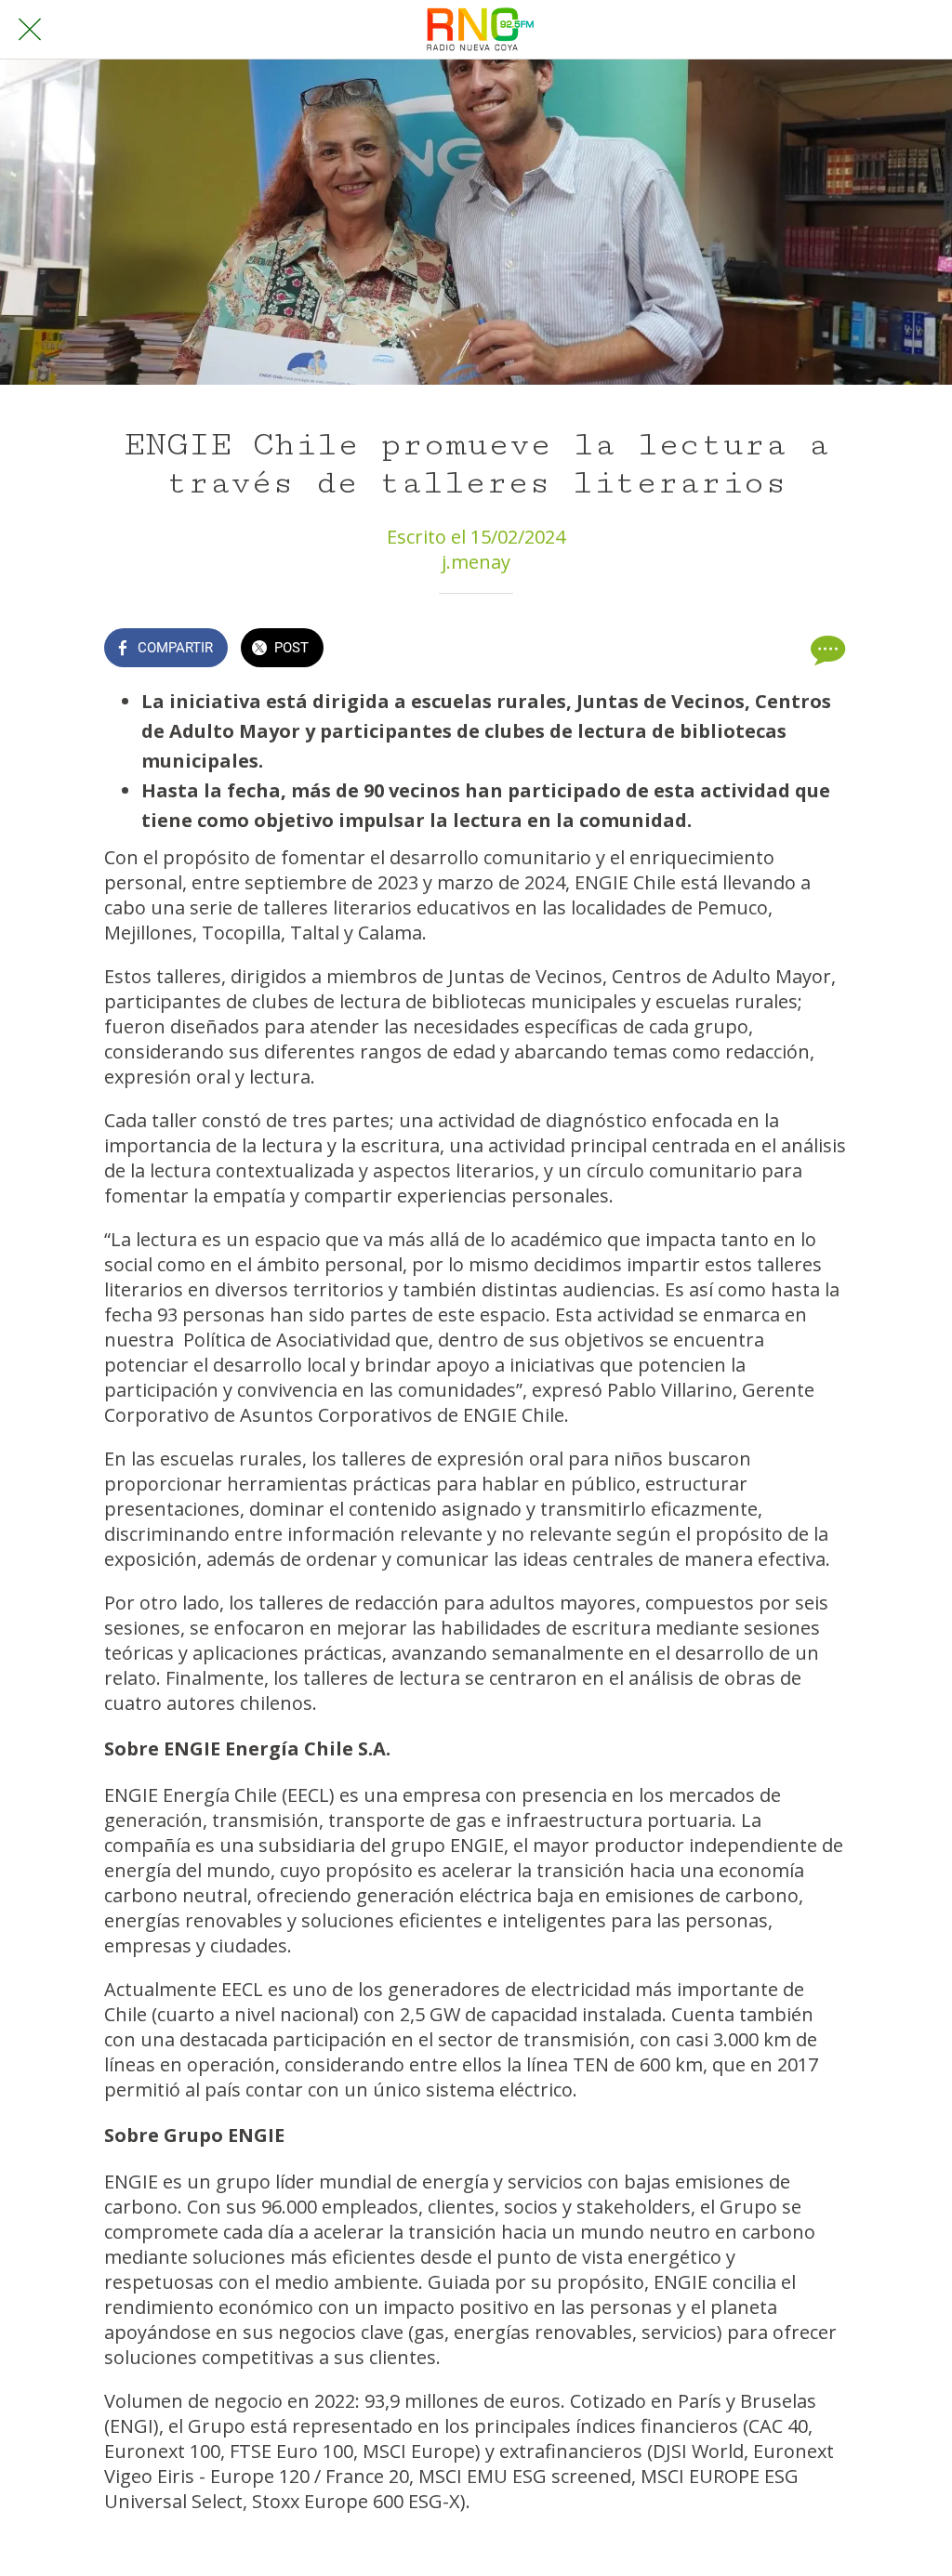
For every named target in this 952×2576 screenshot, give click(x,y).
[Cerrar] (30, 30)
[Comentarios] (826, 650)
